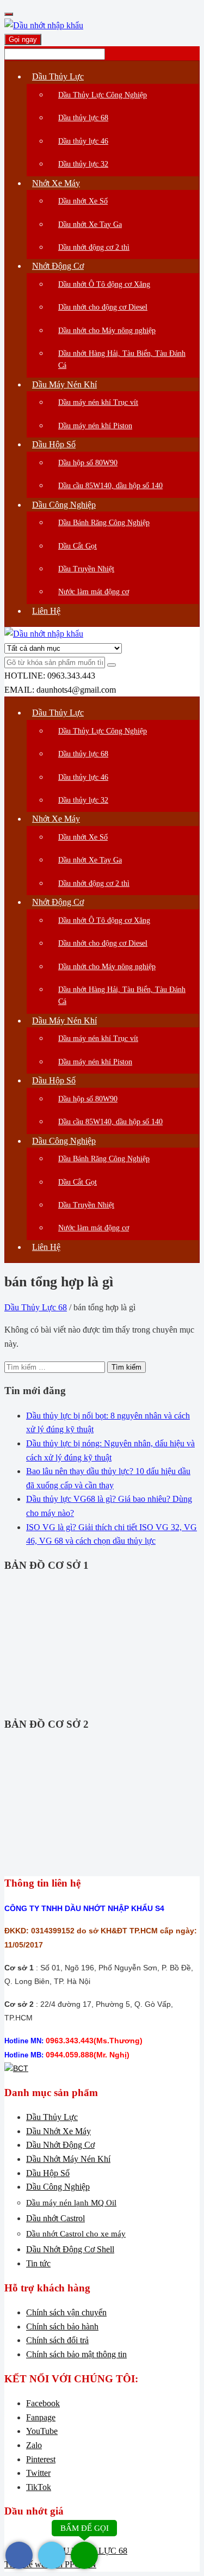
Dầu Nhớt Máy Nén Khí (68, 2159)
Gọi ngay (23, 39)
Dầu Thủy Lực (52, 2117)
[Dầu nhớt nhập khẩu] (44, 25)
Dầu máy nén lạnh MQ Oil (71, 2203)
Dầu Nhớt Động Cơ (60, 2145)
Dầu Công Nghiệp (58, 2187)
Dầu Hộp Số (48, 2173)
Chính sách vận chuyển (66, 2312)
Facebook (43, 2403)
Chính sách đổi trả (57, 2340)
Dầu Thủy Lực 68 (36, 1307)
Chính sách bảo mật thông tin (76, 2354)
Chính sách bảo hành (62, 2327)
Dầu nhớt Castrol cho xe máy (76, 2234)
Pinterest (41, 2459)
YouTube (42, 2431)
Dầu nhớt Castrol (55, 2218)
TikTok (39, 2487)
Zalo (34, 2445)
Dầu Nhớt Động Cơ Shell (70, 2249)
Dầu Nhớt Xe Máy (58, 2131)
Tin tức (38, 2263)
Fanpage (41, 2417)
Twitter (38, 2473)
